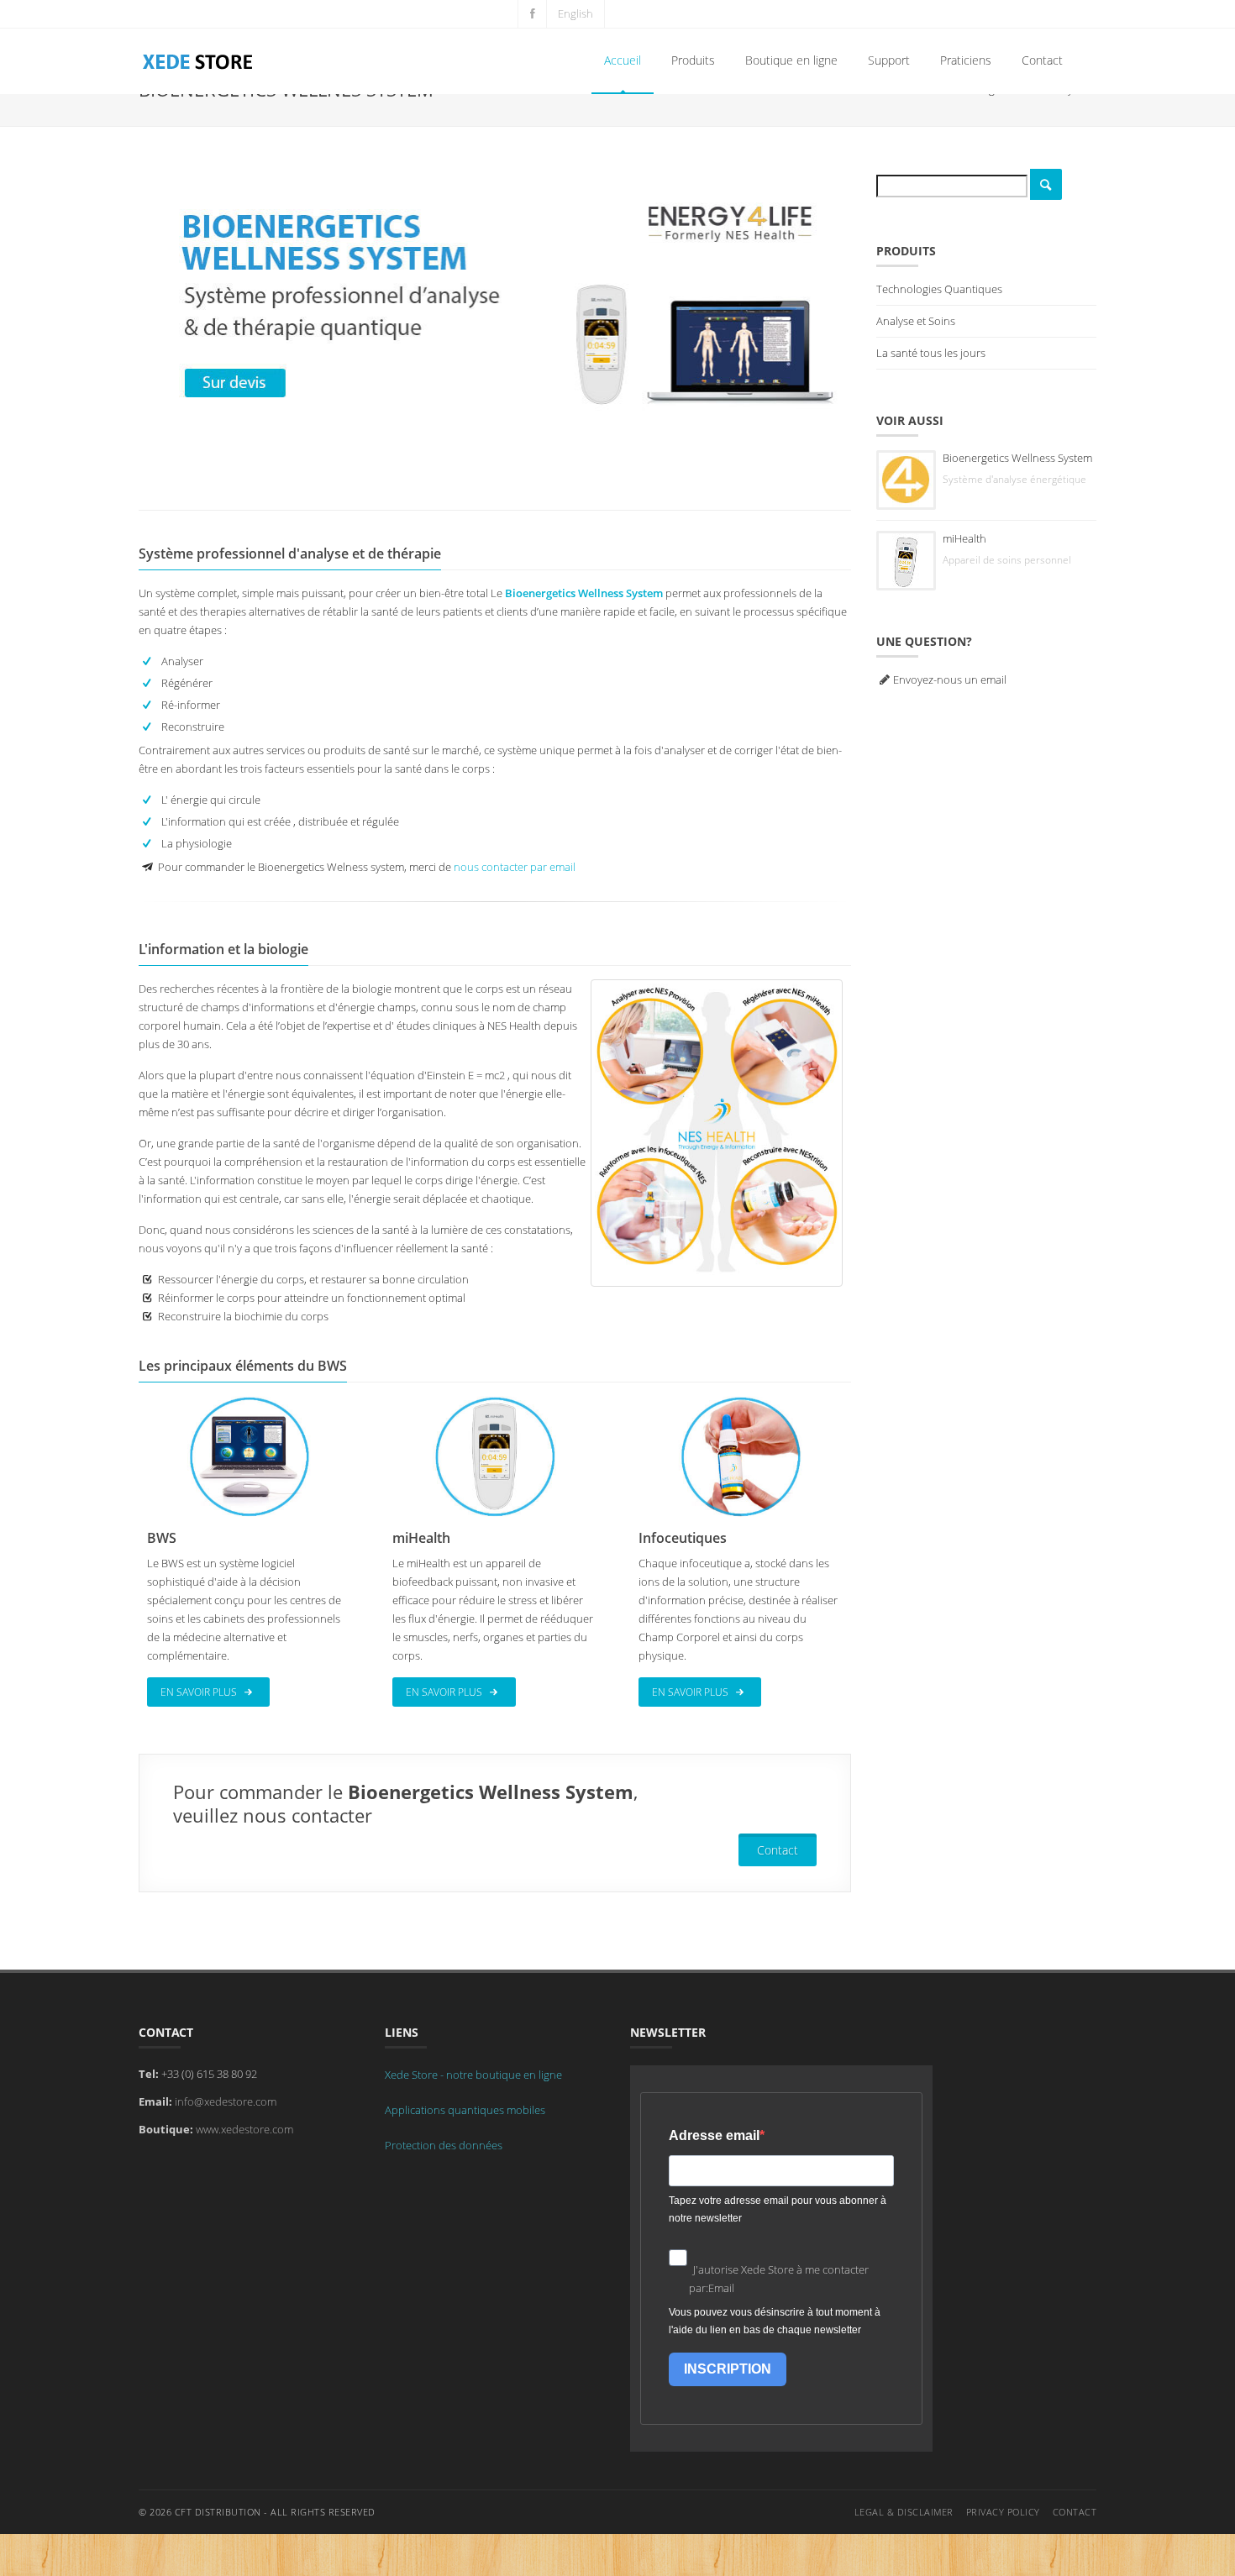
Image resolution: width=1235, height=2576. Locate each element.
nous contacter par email (515, 867)
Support (889, 60)
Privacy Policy (1003, 2512)
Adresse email (714, 2135)
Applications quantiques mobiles (465, 2110)
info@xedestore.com (226, 2101)
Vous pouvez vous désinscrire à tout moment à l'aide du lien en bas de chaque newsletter (775, 2321)
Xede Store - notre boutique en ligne (473, 2075)
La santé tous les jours (931, 353)
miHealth (964, 538)
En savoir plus (200, 1692)
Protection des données (444, 2145)
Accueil (623, 60)
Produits (693, 60)
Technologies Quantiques (939, 289)
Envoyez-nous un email (950, 679)
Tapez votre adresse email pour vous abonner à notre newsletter (778, 2209)
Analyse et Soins (916, 321)
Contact (1042, 60)
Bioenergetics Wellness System (1017, 458)
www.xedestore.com (244, 2129)
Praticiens (966, 60)
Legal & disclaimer (904, 2512)
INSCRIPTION (728, 2369)
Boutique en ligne (791, 60)
